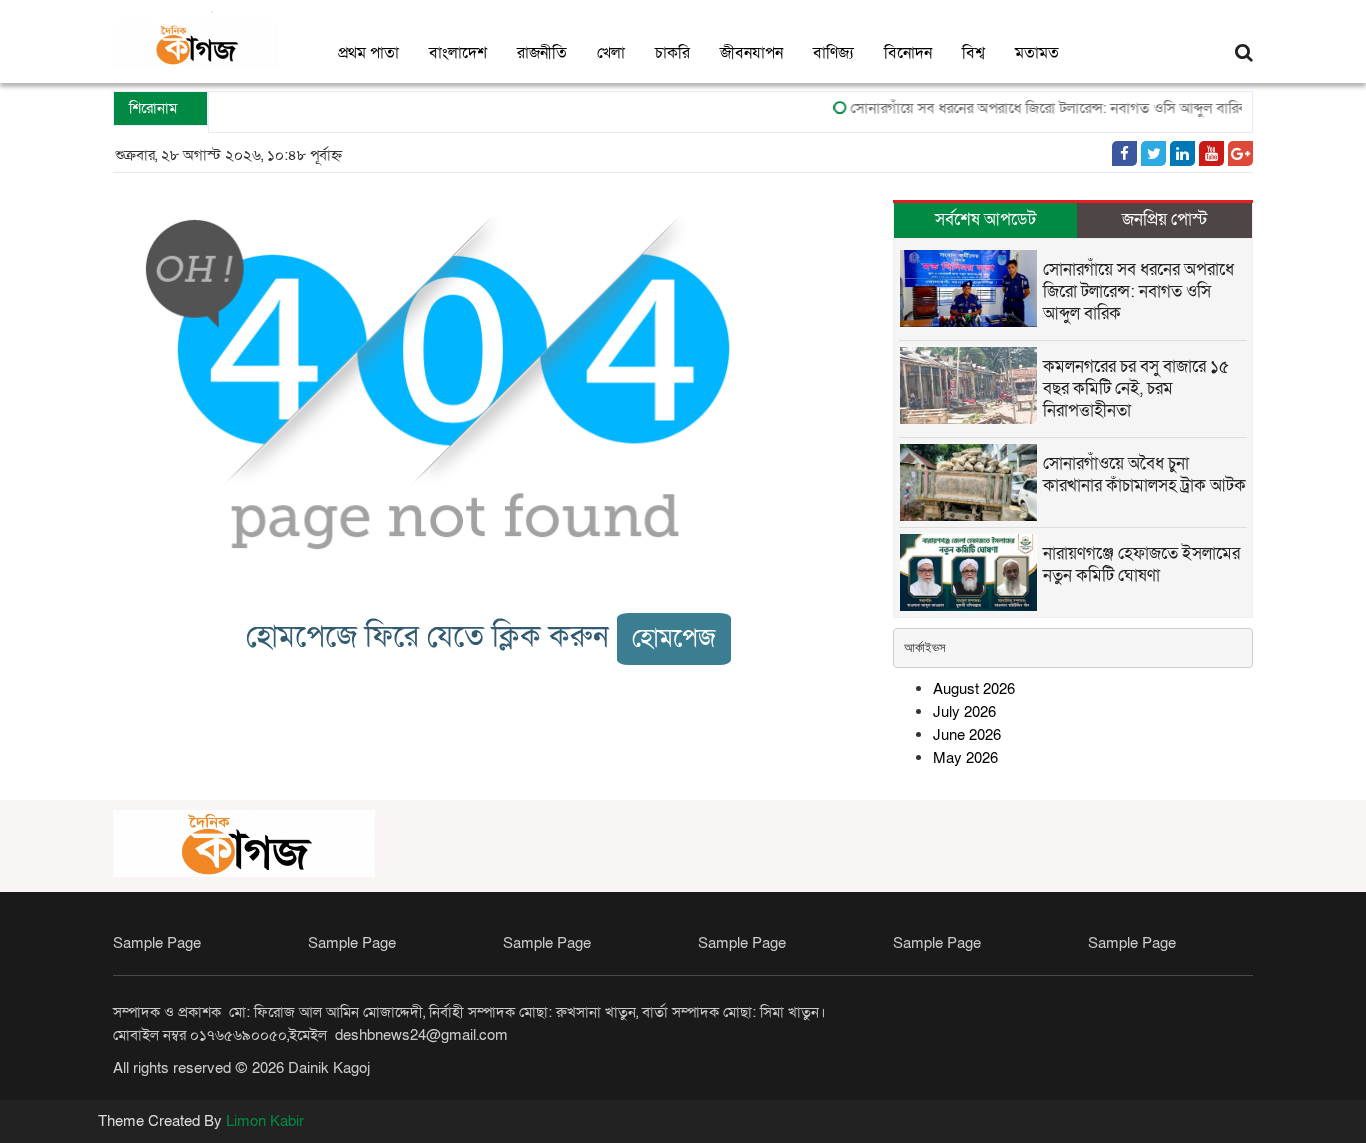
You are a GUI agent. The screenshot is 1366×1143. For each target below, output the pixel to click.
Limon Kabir (265, 1121)
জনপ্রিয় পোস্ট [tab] (1164, 219)
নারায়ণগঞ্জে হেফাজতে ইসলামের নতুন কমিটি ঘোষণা (1141, 564)
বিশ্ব (973, 53)
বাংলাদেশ (458, 53)
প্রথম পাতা (368, 53)
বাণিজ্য (833, 53)
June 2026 (967, 735)
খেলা (611, 53)
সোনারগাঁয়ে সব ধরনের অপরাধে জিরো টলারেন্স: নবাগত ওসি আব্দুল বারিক (1038, 108)
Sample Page (157, 943)
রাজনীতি (542, 53)
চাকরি (672, 53)
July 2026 (964, 712)
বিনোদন (908, 53)
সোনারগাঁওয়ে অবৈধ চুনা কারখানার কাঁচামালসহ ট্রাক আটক (1144, 474)
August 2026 (974, 689)
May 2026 (965, 758)
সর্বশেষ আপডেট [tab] (985, 219)
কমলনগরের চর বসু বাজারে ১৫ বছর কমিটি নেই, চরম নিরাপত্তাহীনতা (1136, 388)
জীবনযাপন (751, 53)
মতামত (1037, 53)
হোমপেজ (674, 638)
